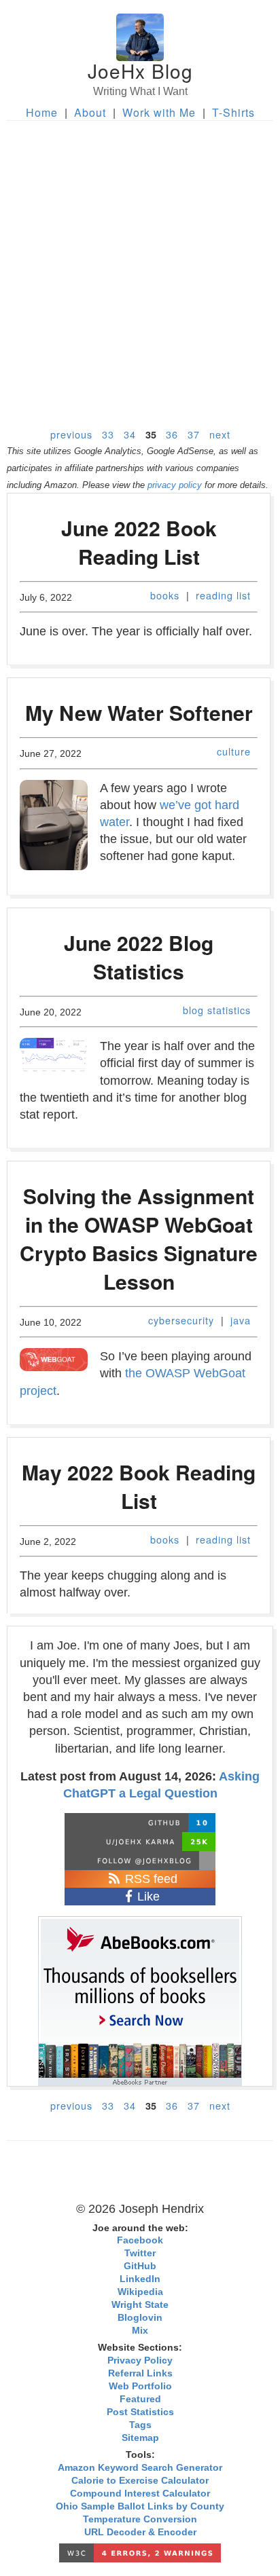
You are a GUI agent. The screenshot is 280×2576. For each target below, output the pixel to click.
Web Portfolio (140, 2386)
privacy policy (175, 485)
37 (194, 434)
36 (172, 434)
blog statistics (217, 1010)
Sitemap (140, 2438)
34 (130, 434)
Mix (140, 2331)
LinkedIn (140, 2279)
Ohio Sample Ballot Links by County (140, 2506)
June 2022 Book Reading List (139, 542)
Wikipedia (140, 2292)
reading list (223, 595)
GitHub (140, 2266)
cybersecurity (181, 1320)
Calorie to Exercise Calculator (140, 2481)
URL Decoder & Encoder (140, 2532)
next (220, 434)
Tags (140, 2425)
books (165, 595)
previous (71, 434)
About (90, 112)
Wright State (140, 2305)
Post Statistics (140, 2412)
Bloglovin (140, 2318)
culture (234, 751)
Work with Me (159, 112)
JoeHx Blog (140, 71)
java (241, 1320)
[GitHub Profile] (140, 1823)
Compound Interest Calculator (140, 2494)
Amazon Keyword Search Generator (140, 2468)
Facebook (140, 2240)
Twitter (140, 2253)
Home (42, 112)
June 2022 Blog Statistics (139, 957)
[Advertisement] (140, 267)
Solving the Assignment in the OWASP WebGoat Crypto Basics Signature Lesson (139, 1238)
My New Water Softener (139, 712)
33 (108, 434)
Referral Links (140, 2373)
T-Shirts (233, 112)
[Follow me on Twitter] (140, 1861)
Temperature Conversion (140, 2519)
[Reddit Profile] (140, 1842)
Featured (140, 2399)
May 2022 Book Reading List (139, 1486)
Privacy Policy (140, 2360)
